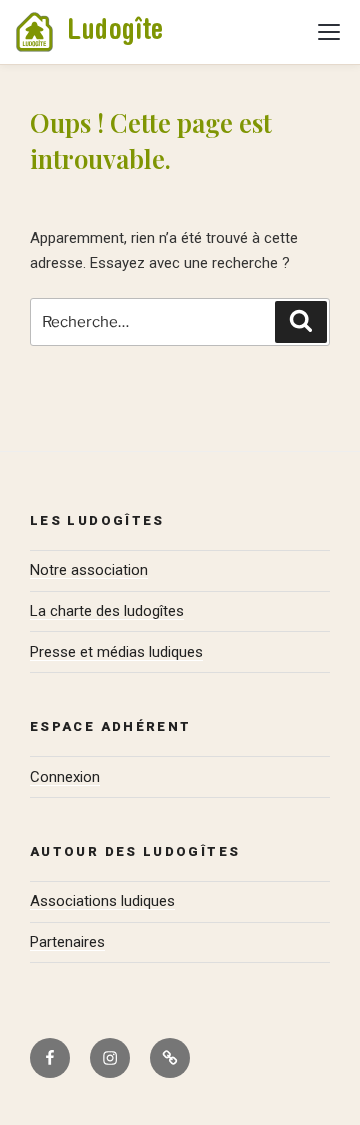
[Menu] (329, 32)
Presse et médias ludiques (116, 652)
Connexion (65, 777)
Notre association (89, 570)
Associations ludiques (102, 901)
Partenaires (67, 942)
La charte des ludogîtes (107, 611)
